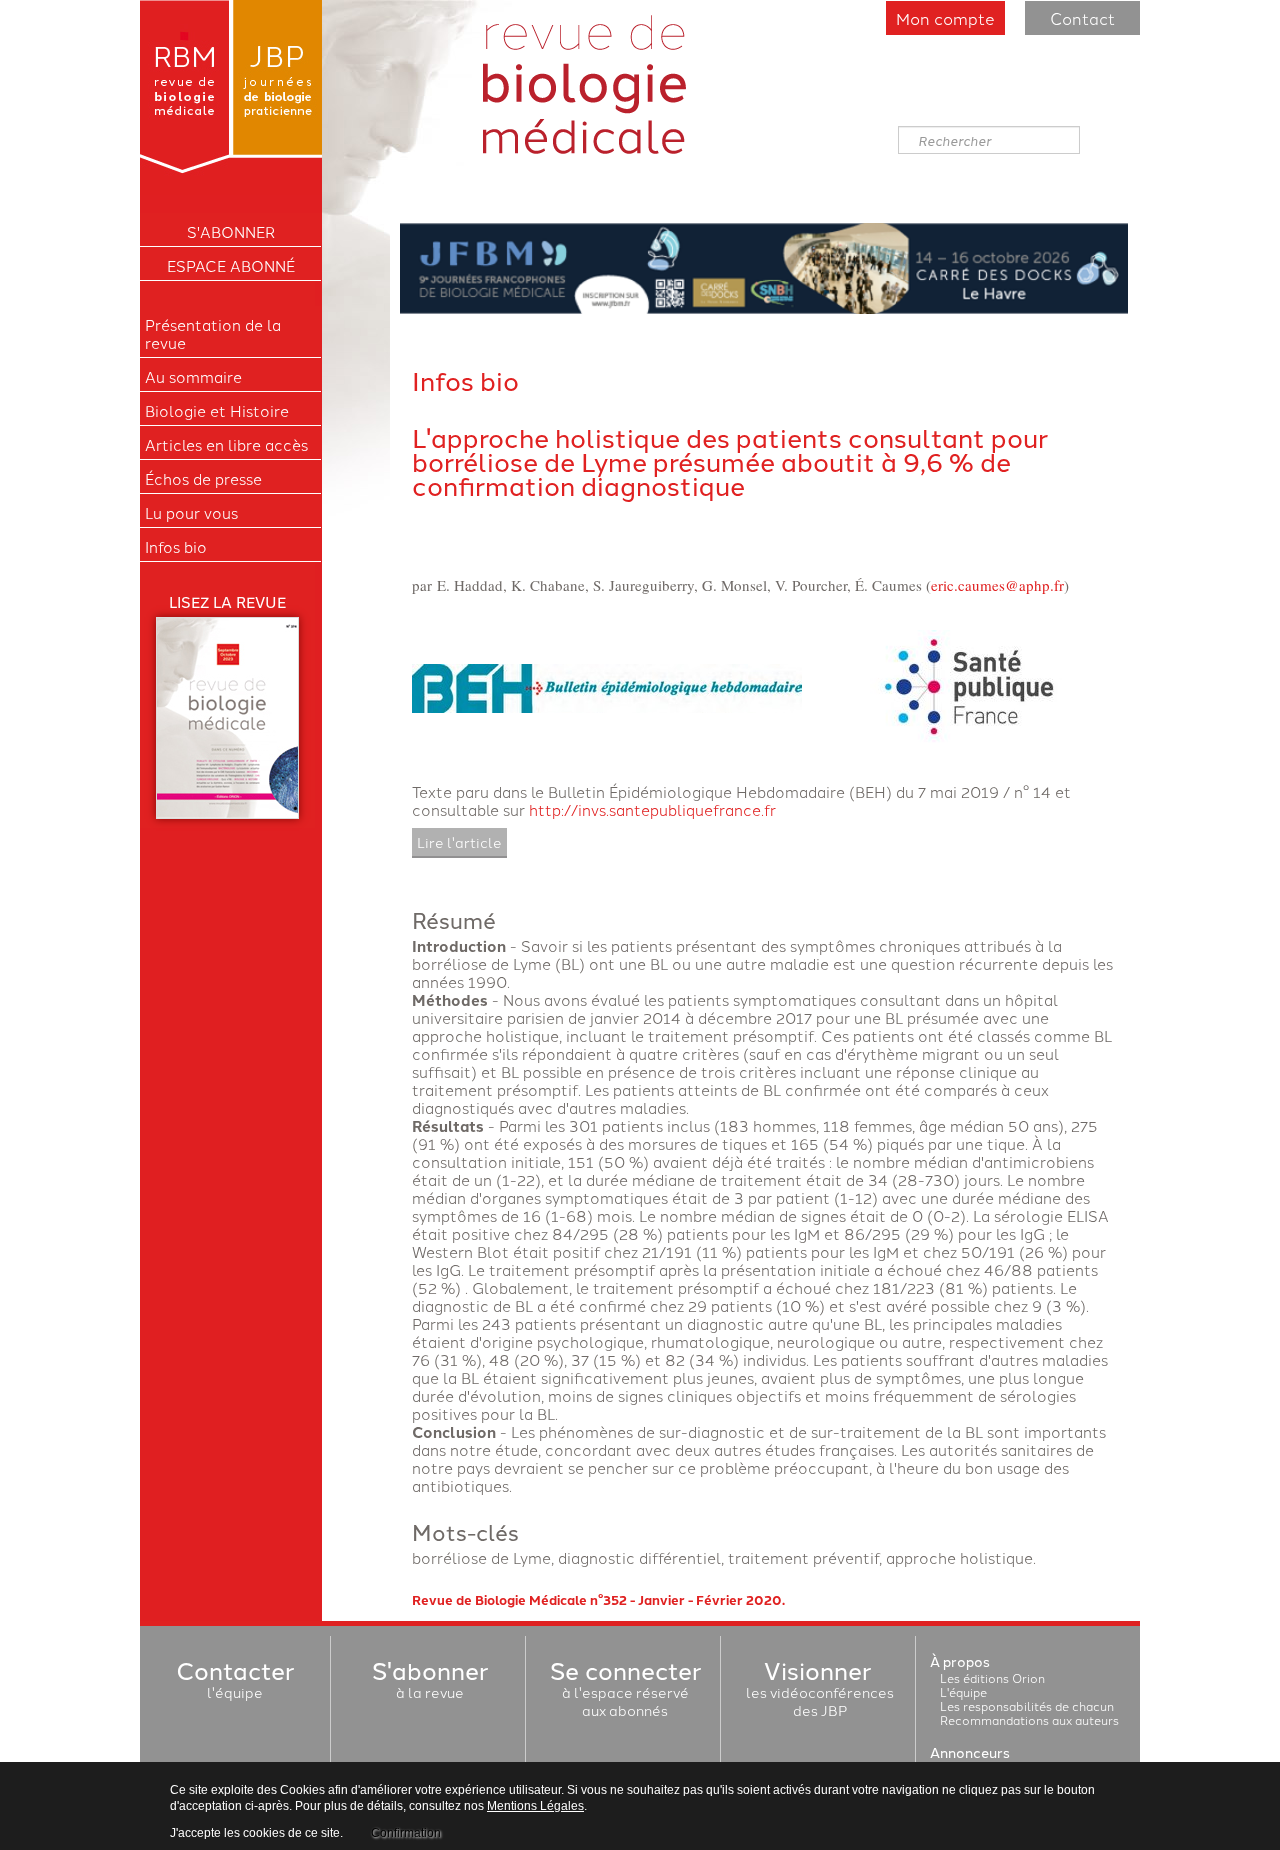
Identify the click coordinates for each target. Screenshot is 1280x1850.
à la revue (430, 1683)
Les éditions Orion (992, 1677)
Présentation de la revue (213, 334)
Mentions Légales (535, 1806)
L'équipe (963, 1691)
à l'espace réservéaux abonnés (625, 1692)
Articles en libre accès (226, 445)
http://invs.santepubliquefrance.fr (652, 809)
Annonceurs (970, 1752)
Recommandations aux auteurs (1029, 1719)
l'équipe (235, 1683)
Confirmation (406, 1833)
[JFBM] (764, 265)
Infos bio (176, 547)
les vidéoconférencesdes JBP (820, 1692)
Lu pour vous (191, 513)
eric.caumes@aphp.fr (997, 585)
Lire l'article (459, 842)
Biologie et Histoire (217, 411)
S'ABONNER (231, 232)
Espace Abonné (231, 266)
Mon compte (945, 18)
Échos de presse (203, 479)
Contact (1082, 18)
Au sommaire (193, 377)
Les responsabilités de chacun (1027, 1705)
